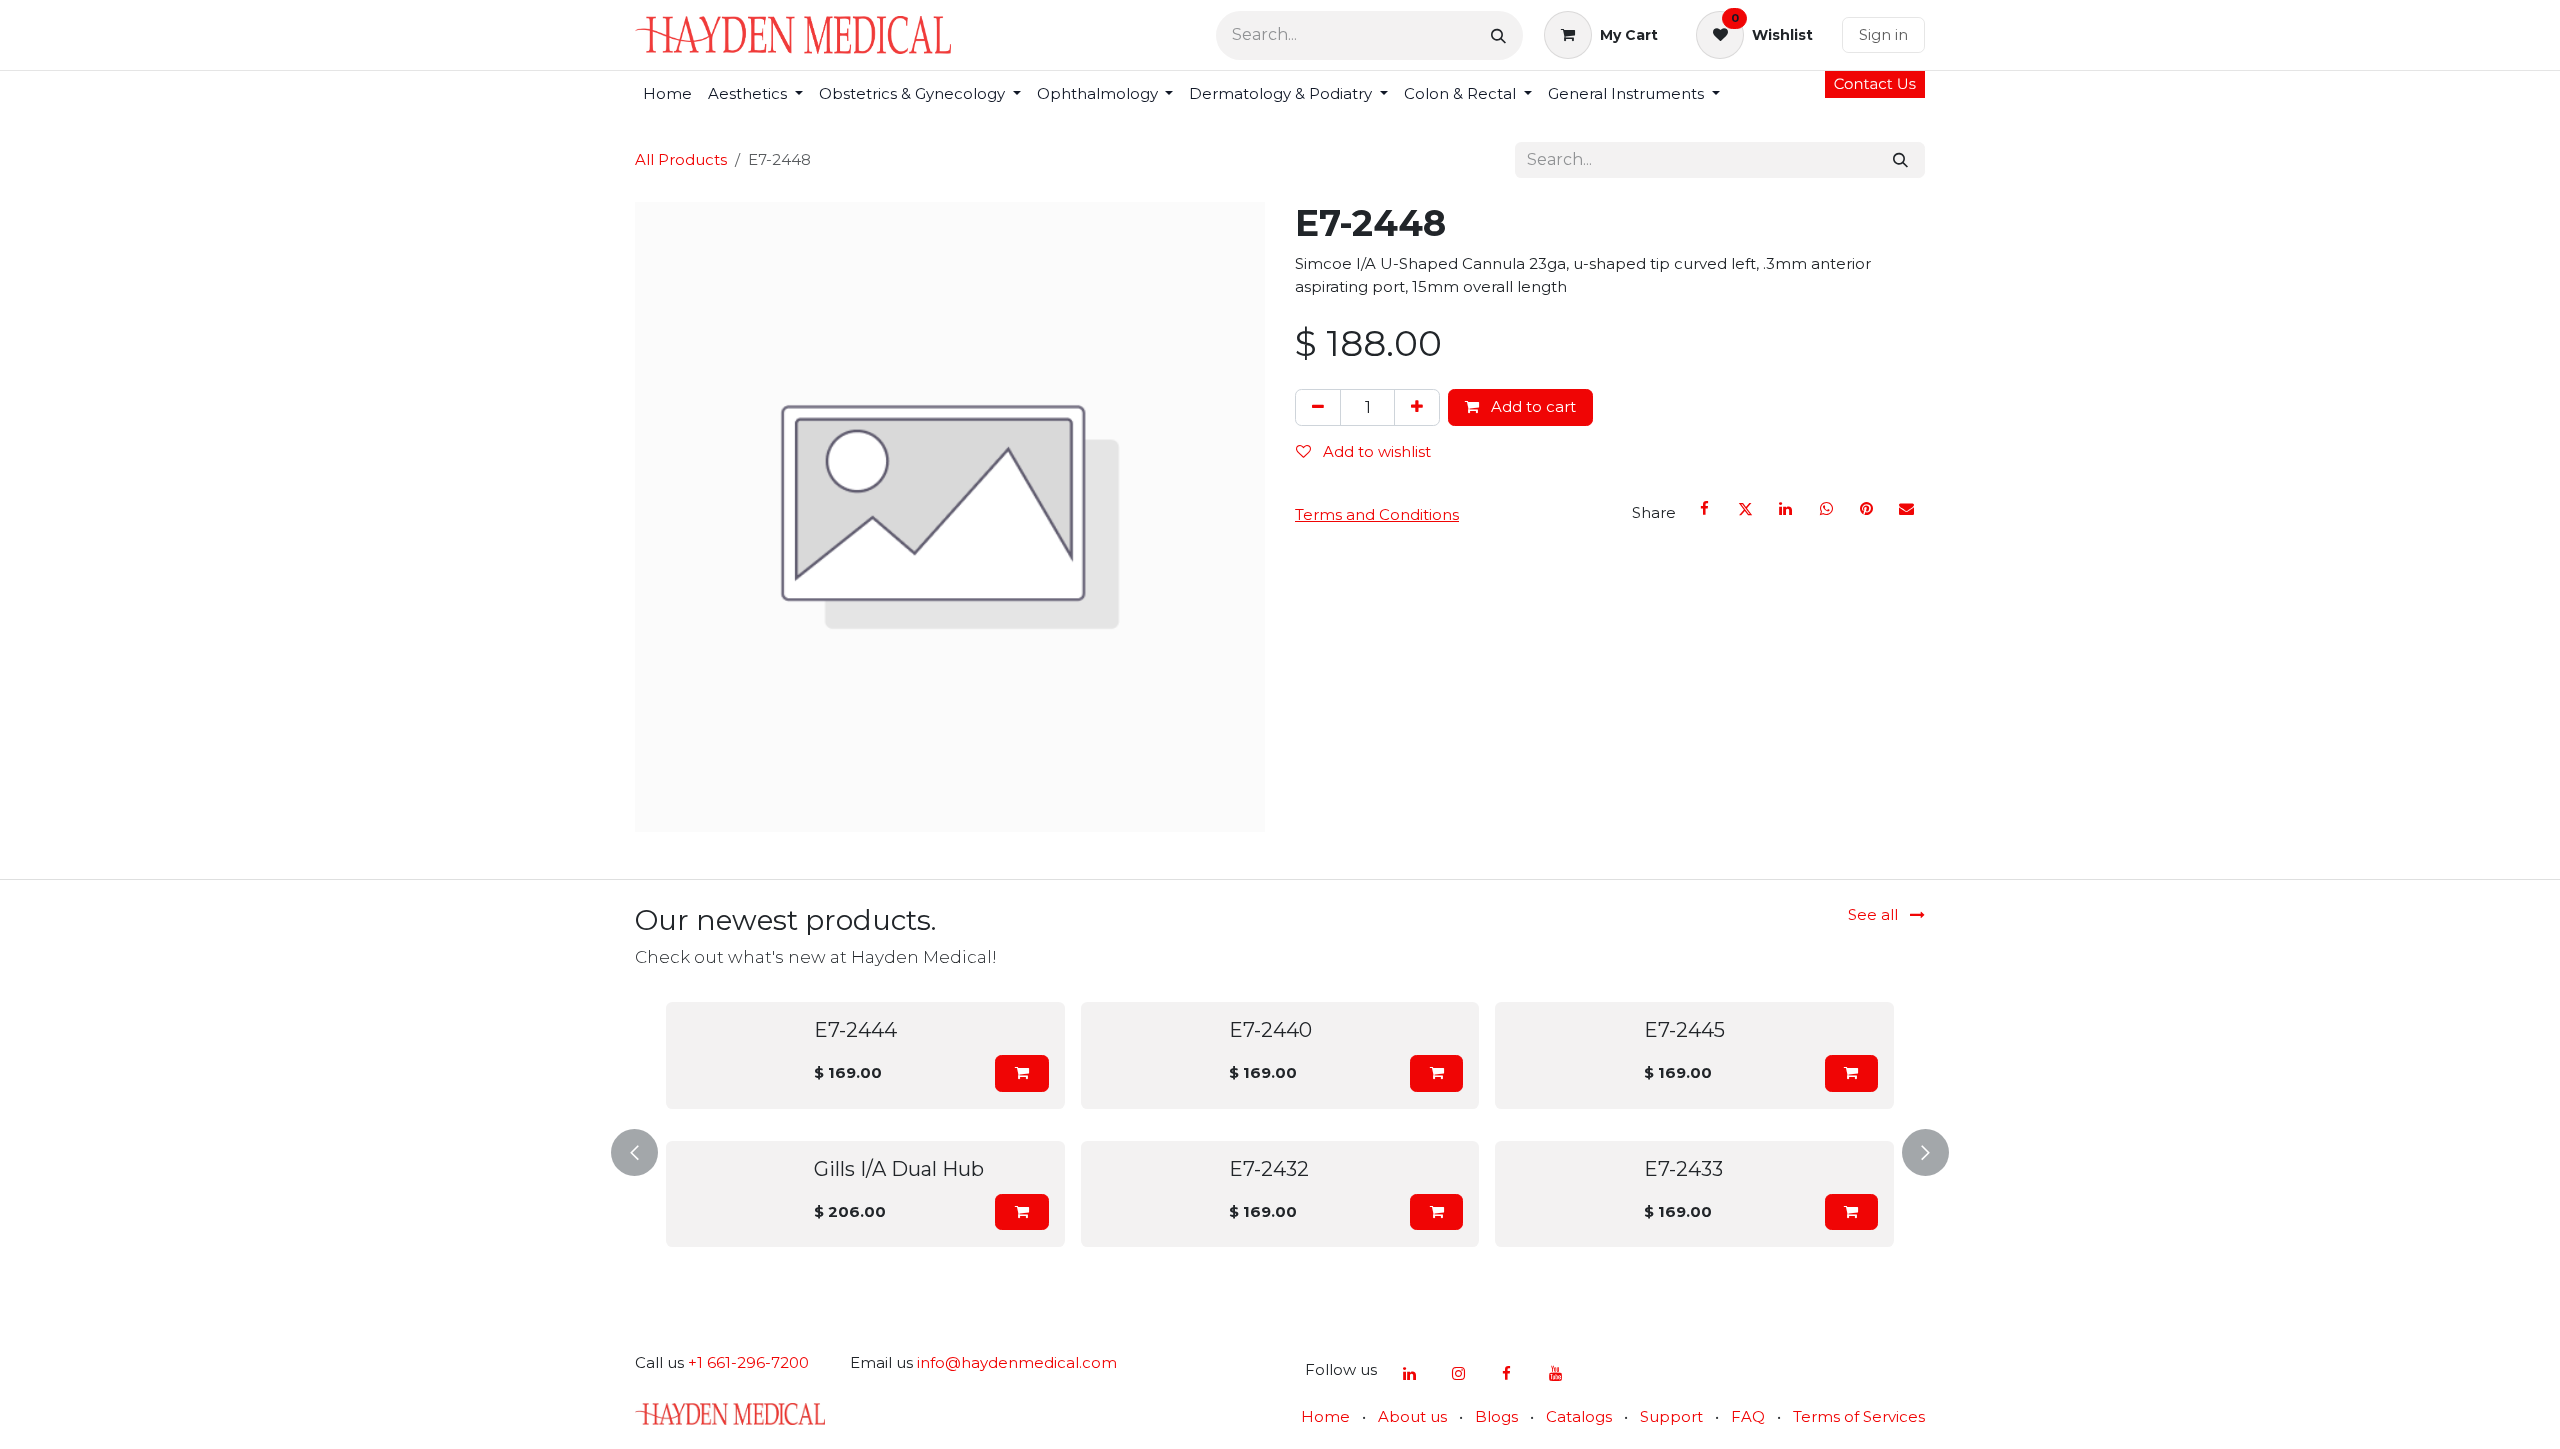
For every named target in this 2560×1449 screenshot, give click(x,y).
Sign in (1883, 34)
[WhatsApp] (1826, 509)
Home (1325, 1416)
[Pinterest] (1866, 509)
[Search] (1498, 35)
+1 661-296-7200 (748, 1362)
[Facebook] (1705, 509)
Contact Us (1875, 83)
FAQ (1748, 1416)
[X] (1745, 509)
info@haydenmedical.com (1017, 1362)
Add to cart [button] (1531, 406)
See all (1875, 914)
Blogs (1496, 1416)
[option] (1803, 1148)
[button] (669, 1073)
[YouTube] (1555, 1374)
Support (1671, 1416)
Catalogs (1579, 1416)
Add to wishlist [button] (1375, 451)
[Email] (1907, 509)
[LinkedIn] (1786, 509)
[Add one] (1417, 407)
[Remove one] (1318, 407)
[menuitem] (667, 94)
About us (1412, 1416)
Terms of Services (1859, 1416)
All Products (681, 159)
